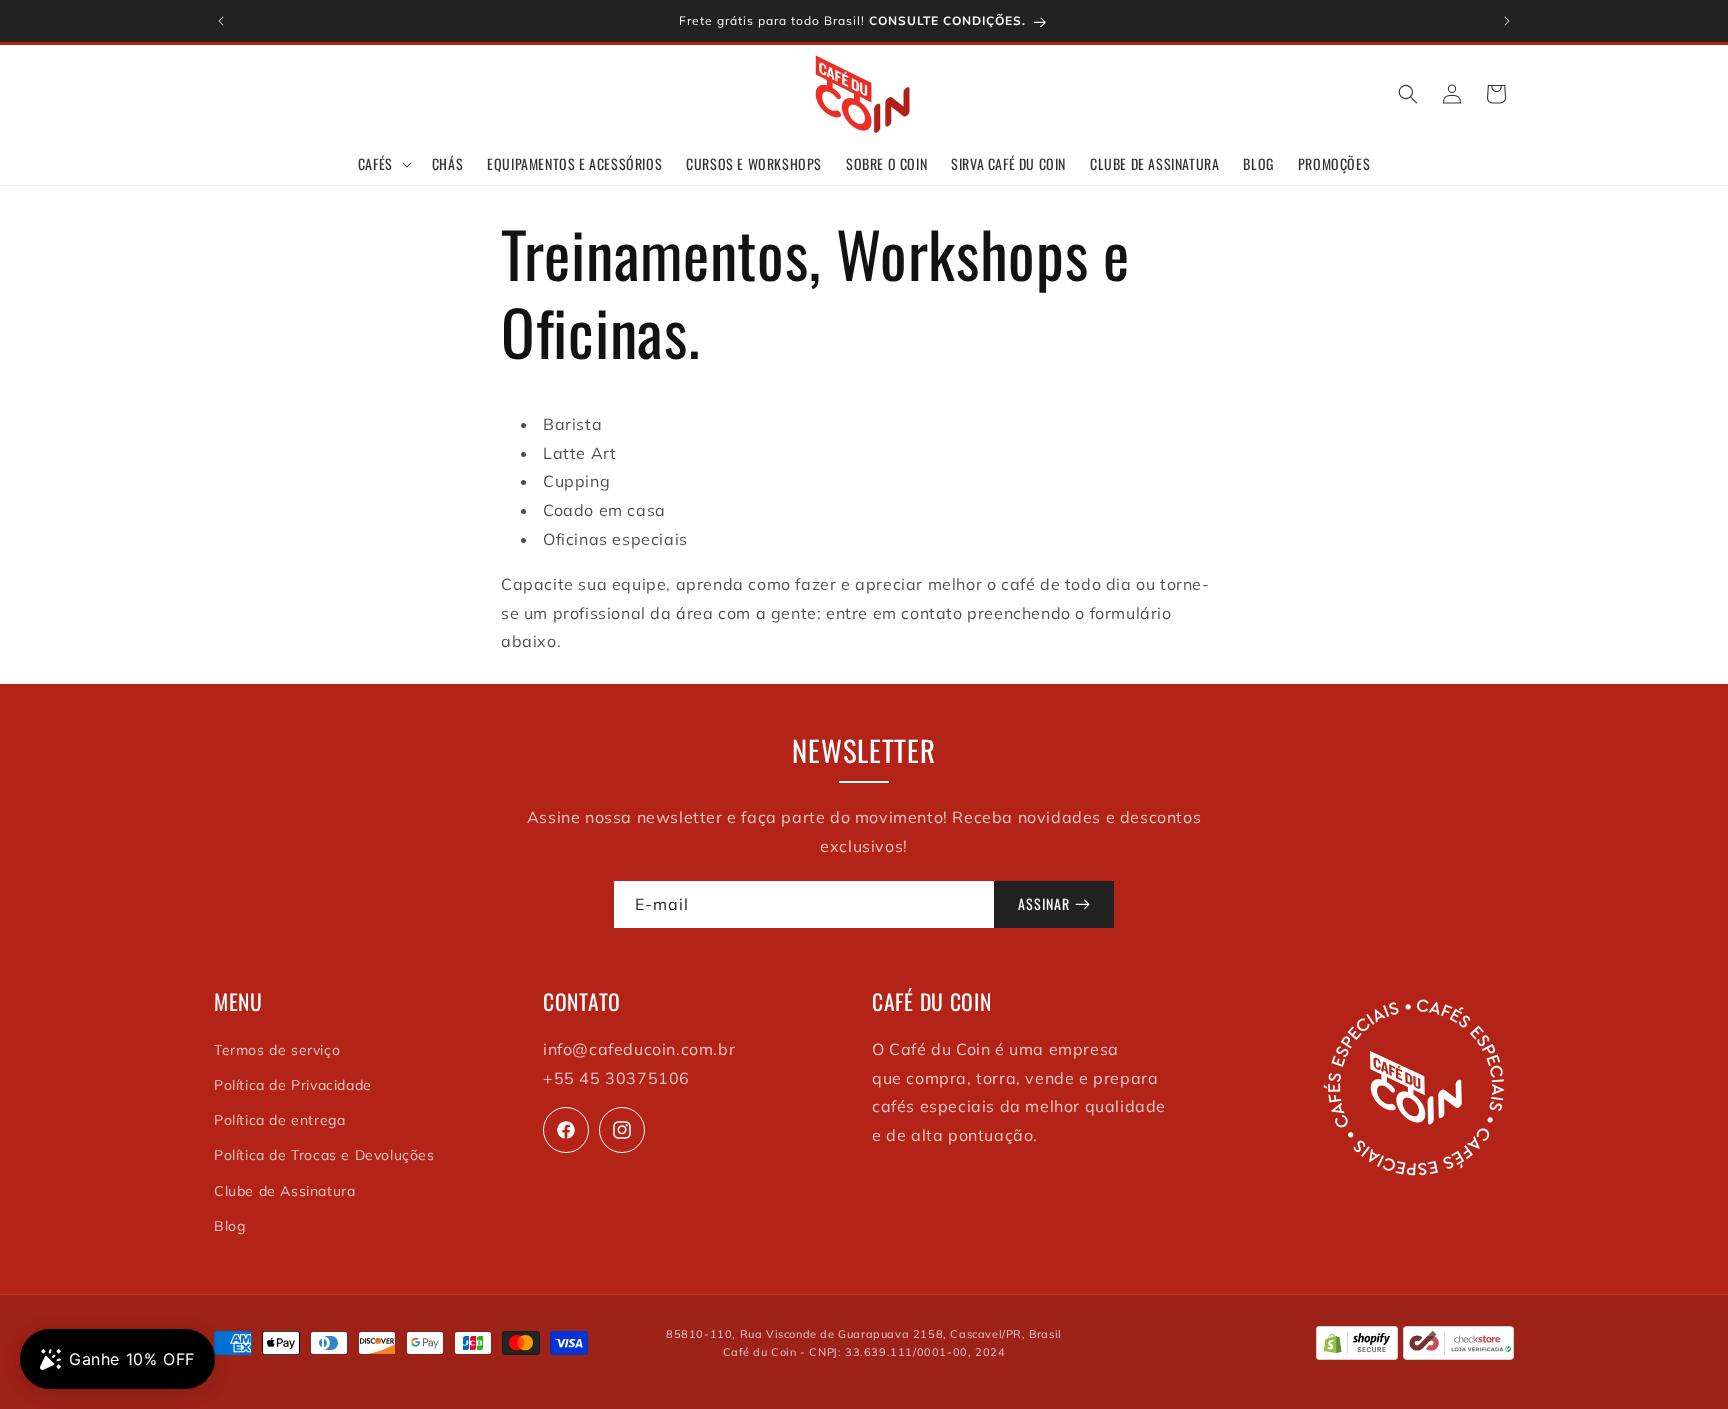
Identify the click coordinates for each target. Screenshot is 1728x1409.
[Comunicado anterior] (221, 21)
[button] (383, 164)
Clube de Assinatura (284, 1191)
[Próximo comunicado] (1507, 21)
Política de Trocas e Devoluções (324, 1155)
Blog (229, 1226)
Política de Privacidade (293, 1085)
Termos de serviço (277, 1050)
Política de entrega (279, 1120)
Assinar (1044, 903)
